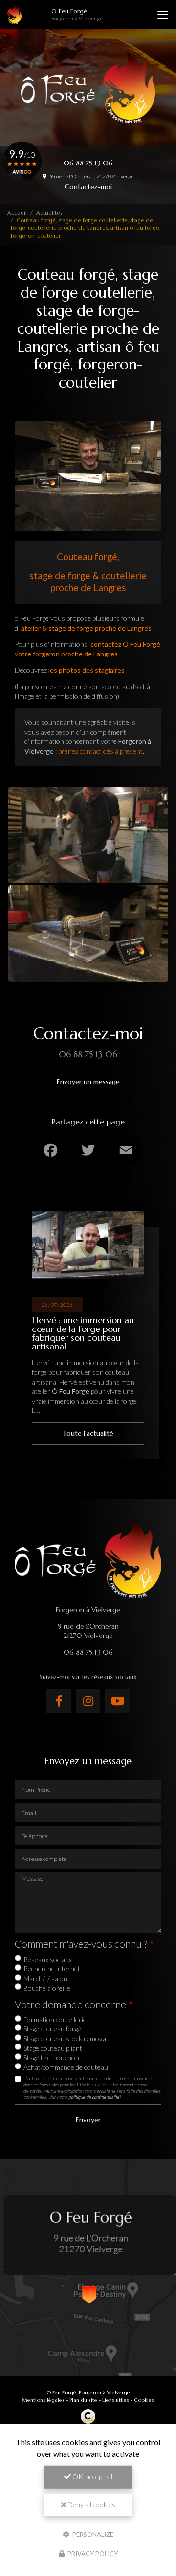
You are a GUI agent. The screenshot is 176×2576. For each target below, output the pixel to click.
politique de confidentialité (94, 2097)
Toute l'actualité (88, 1433)
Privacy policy (92, 2554)
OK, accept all (92, 2477)
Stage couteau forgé (52, 2029)
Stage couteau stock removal (66, 2038)
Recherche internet (52, 1969)
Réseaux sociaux (48, 1959)
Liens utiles (116, 2400)
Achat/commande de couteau (66, 2067)
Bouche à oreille (47, 1988)
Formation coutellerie (55, 2019)
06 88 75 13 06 (88, 163)
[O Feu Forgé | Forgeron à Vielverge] (14, 15)
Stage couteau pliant (53, 2048)
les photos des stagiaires (87, 670)
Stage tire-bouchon (51, 2057)
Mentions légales (43, 2400)
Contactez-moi (88, 187)
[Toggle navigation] (163, 15)
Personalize (92, 2534)
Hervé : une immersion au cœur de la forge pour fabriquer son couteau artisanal (83, 1333)
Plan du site (83, 2400)
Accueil (17, 213)
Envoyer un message (88, 1082)
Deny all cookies (91, 2504)
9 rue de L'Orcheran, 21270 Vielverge (91, 176)
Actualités (49, 213)
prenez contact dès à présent (100, 751)
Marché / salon (45, 1978)
